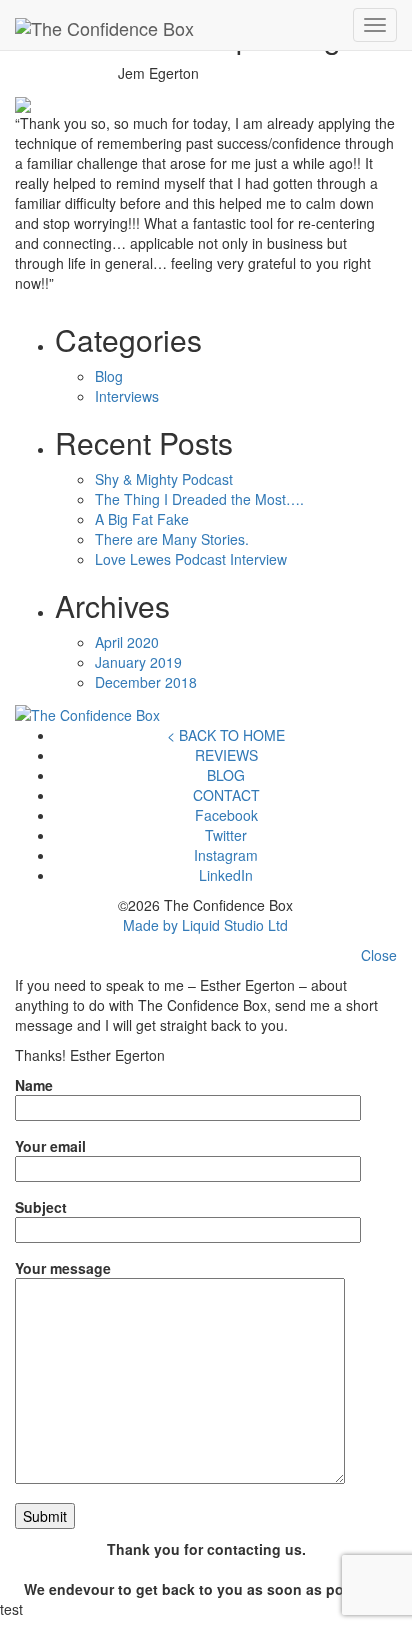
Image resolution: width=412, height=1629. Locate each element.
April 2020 (127, 642)
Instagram (226, 855)
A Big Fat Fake (142, 519)
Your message (63, 1268)
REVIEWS (226, 755)
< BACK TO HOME (226, 735)
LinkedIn (226, 875)
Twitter (226, 835)
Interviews (127, 396)
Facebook (226, 815)
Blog (109, 376)
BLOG (226, 775)
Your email (50, 1146)
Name (34, 1085)
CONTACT (226, 795)
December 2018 (146, 682)
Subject (41, 1207)
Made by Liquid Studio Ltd (205, 925)
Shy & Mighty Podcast (164, 479)
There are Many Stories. (172, 539)
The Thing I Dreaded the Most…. (199, 499)
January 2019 (138, 662)
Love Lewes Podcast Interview (191, 559)
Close (379, 955)
